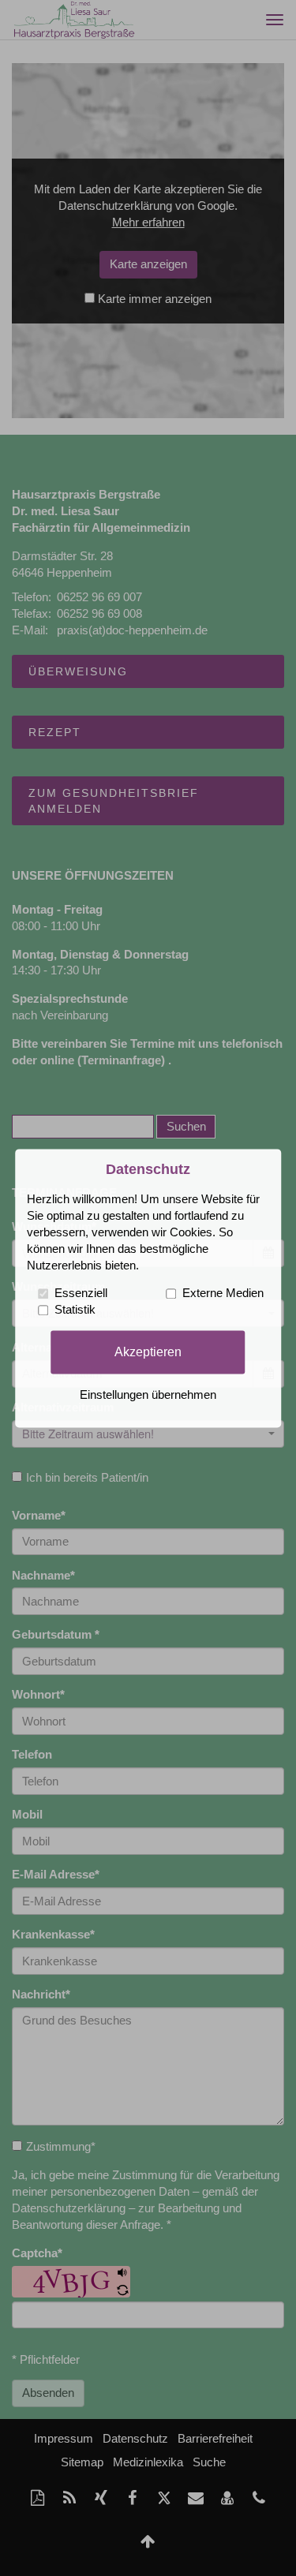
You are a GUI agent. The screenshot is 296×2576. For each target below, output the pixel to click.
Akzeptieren (148, 1352)
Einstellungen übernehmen (148, 1395)
